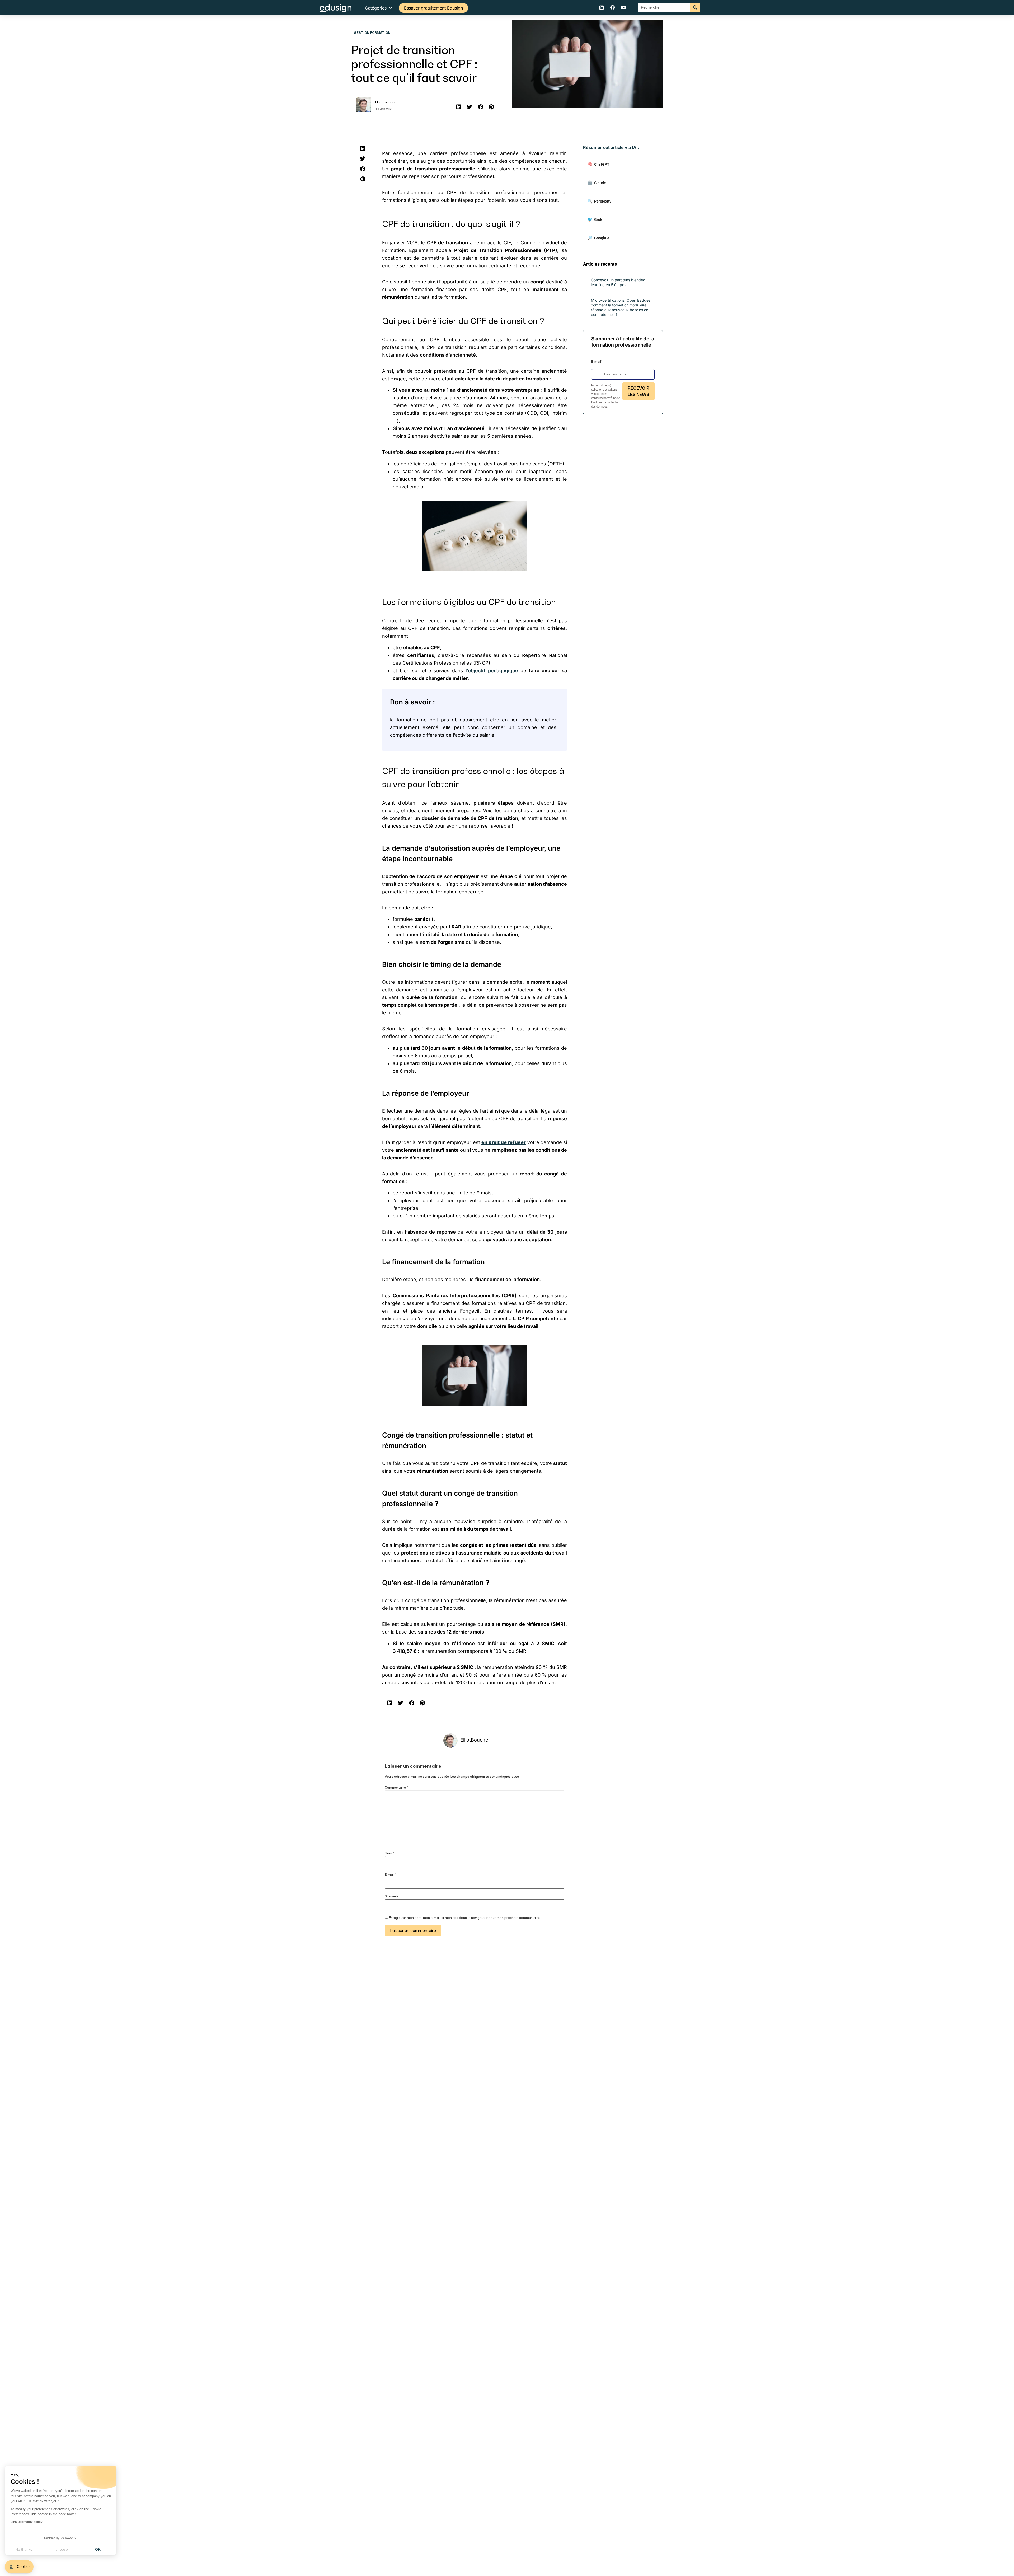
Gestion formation (372, 33)
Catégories (376, 8)
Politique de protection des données (605, 404)
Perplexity (599, 201)
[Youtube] (624, 7)
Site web (391, 1896)
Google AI (599, 238)
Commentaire (396, 1788)
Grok (595, 219)
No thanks (24, 2549)
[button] (459, 107)
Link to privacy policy (27, 2522)
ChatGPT (598, 164)
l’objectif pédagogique (492, 671)
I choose (61, 2549)
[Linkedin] (602, 7)
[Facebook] (613, 7)
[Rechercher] (695, 7)
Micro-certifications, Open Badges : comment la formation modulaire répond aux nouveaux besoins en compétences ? (622, 307)
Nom (389, 1853)
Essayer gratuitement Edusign (433, 8)
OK (98, 2549)
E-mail (391, 1875)
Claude (597, 183)
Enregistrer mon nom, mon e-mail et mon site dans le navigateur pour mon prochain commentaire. (465, 1918)
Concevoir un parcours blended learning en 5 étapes (618, 282)
